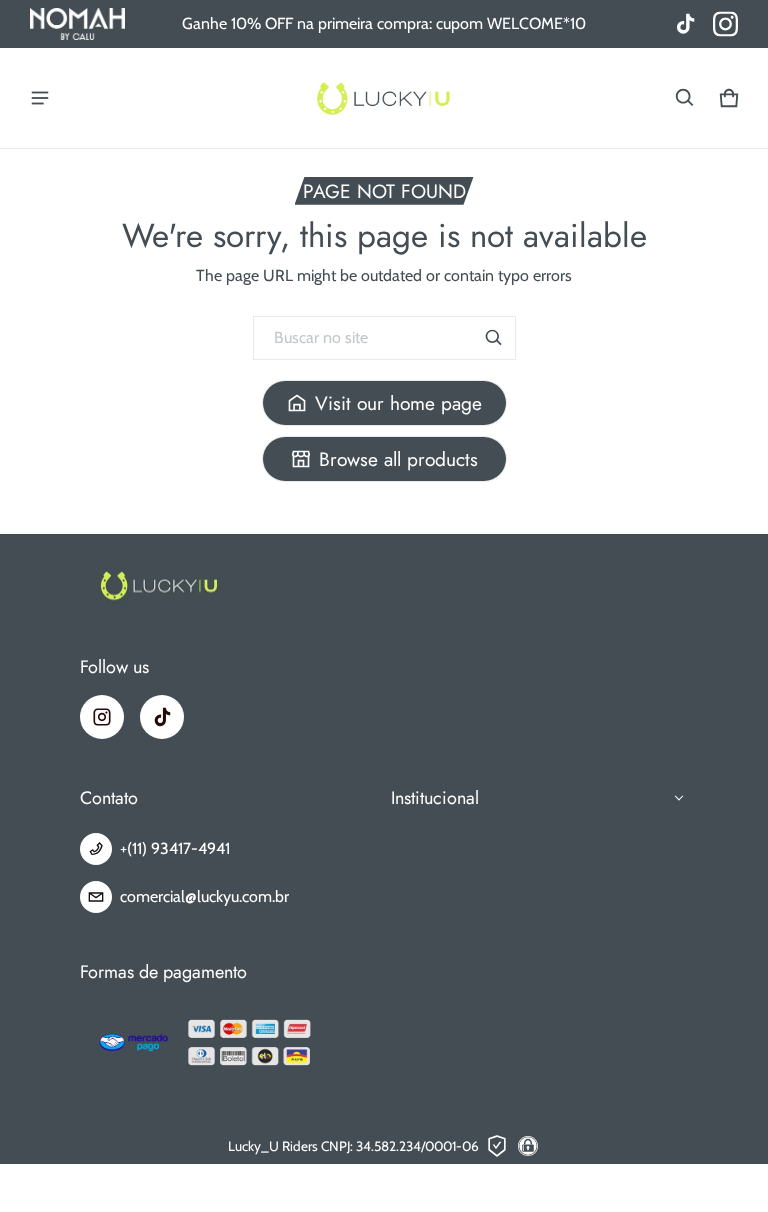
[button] (685, 98)
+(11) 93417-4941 (175, 848)
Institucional (435, 798)
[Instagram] (102, 717)
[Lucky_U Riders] (384, 98)
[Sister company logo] (77, 24)
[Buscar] (494, 338)
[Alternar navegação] (40, 98)
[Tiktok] (162, 717)
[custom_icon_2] (685, 24)
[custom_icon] (725, 24)
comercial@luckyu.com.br (204, 896)
